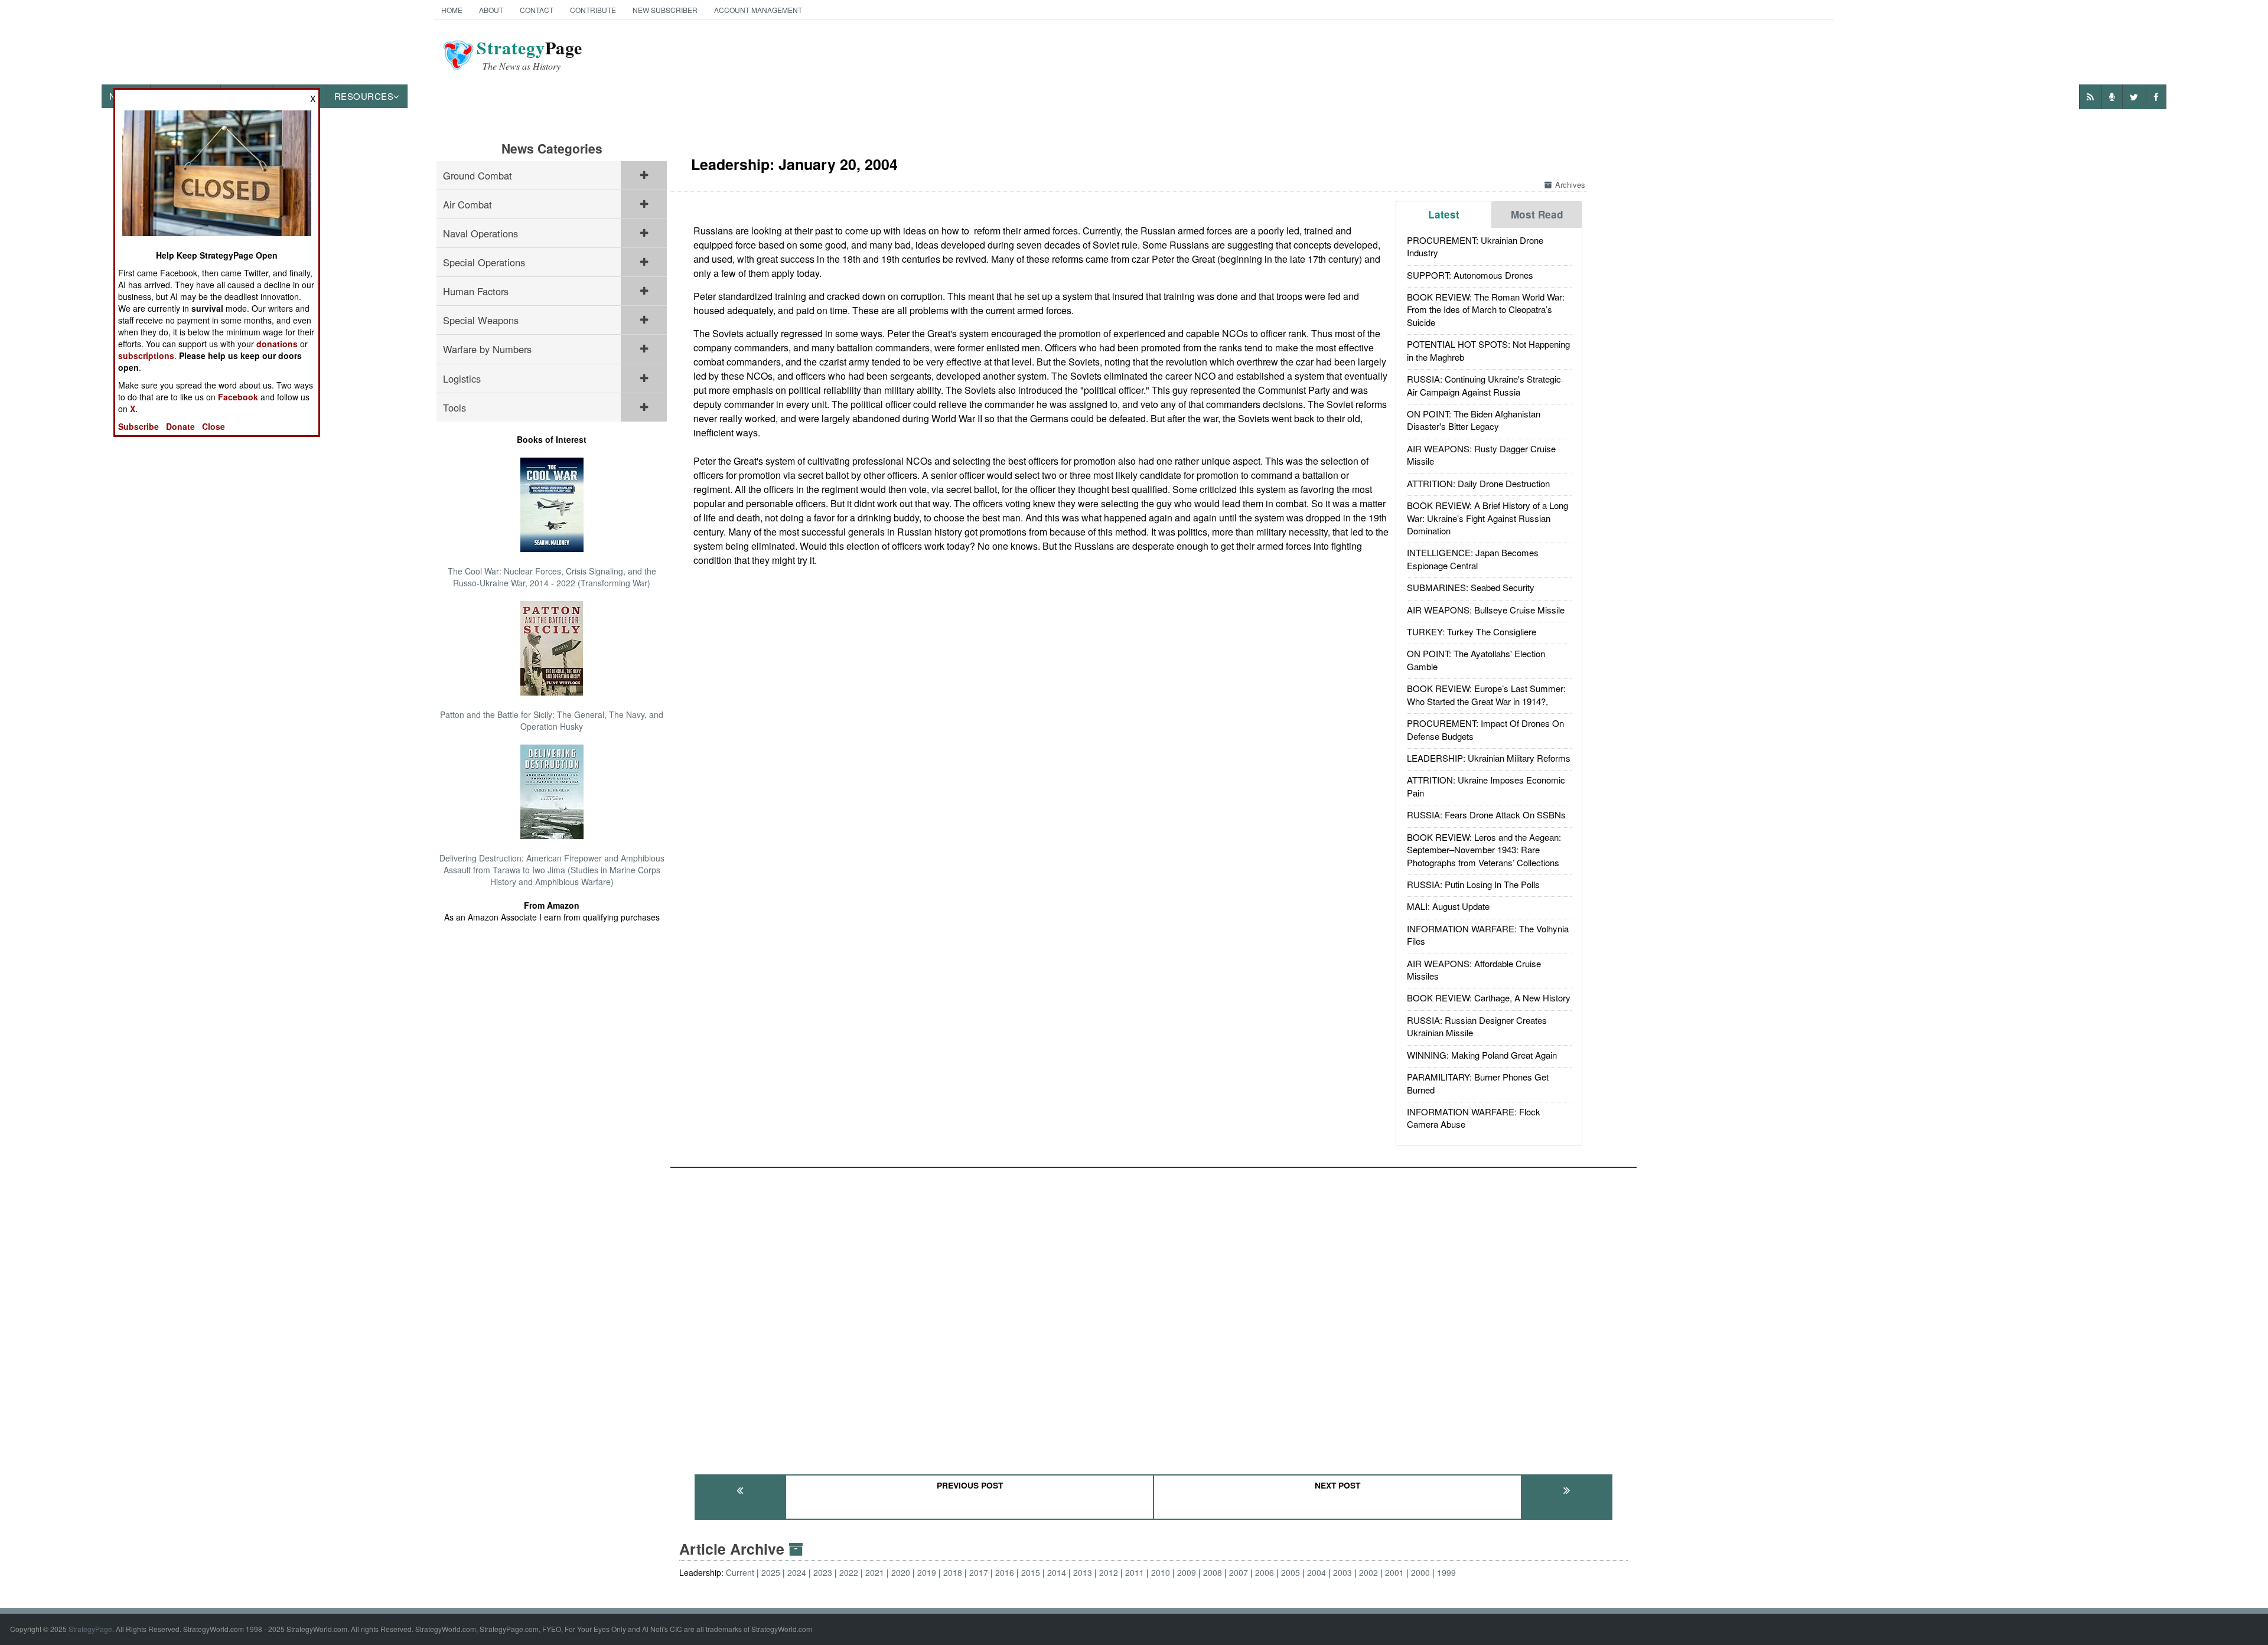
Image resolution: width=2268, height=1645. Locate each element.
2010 (1161, 1572)
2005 (1291, 1572)
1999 (1446, 1572)
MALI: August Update (1448, 906)
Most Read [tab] (1537, 214)
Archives (1570, 185)
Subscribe (139, 426)
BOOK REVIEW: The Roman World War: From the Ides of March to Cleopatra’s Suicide (1486, 309)
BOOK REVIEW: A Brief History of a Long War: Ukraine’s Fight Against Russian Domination (1487, 518)
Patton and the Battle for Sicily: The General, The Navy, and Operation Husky (552, 720)
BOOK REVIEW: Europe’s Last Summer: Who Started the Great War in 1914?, (1486, 694)
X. (134, 409)
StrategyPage (90, 1629)
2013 (1083, 1572)
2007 (1239, 1572)
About (491, 10)
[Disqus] (1153, 1316)
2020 (901, 1572)
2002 (1368, 1572)
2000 (1420, 1572)
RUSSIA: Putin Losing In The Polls (1473, 884)
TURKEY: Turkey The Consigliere (1472, 631)
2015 (1031, 1572)
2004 (1317, 1572)
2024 (797, 1572)
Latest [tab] (1444, 214)
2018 (953, 1572)
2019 (927, 1572)
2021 (875, 1572)
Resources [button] (364, 96)
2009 (1187, 1572)
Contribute (593, 10)
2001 (1394, 1572)
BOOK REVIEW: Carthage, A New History (1489, 998)
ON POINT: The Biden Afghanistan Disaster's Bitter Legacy (1474, 420)
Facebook (238, 397)
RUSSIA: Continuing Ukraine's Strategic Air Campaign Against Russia (1484, 385)
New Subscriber (665, 10)
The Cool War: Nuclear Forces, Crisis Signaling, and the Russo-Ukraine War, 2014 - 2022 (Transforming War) (552, 577)
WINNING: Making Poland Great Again (1482, 1055)
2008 (1213, 1572)
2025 (771, 1572)
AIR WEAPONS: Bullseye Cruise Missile (1486, 610)
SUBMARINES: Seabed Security (1471, 587)
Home (452, 10)
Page (529, 55)
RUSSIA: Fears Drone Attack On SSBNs (1486, 815)
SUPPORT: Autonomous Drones (1470, 275)
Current (740, 1572)
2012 (1109, 1572)
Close (214, 426)
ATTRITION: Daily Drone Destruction (1478, 483)
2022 (849, 1572)
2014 (1057, 1572)
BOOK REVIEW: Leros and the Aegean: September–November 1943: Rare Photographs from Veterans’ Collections (1484, 850)
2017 (979, 1572)
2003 (1342, 1572)
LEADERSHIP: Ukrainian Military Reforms (1489, 758)
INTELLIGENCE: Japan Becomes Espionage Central (1473, 559)
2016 (1005, 1572)
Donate (180, 426)
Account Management (758, 10)
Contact (537, 10)
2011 (1135, 1572)
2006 (1265, 1572)
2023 (823, 1572)
